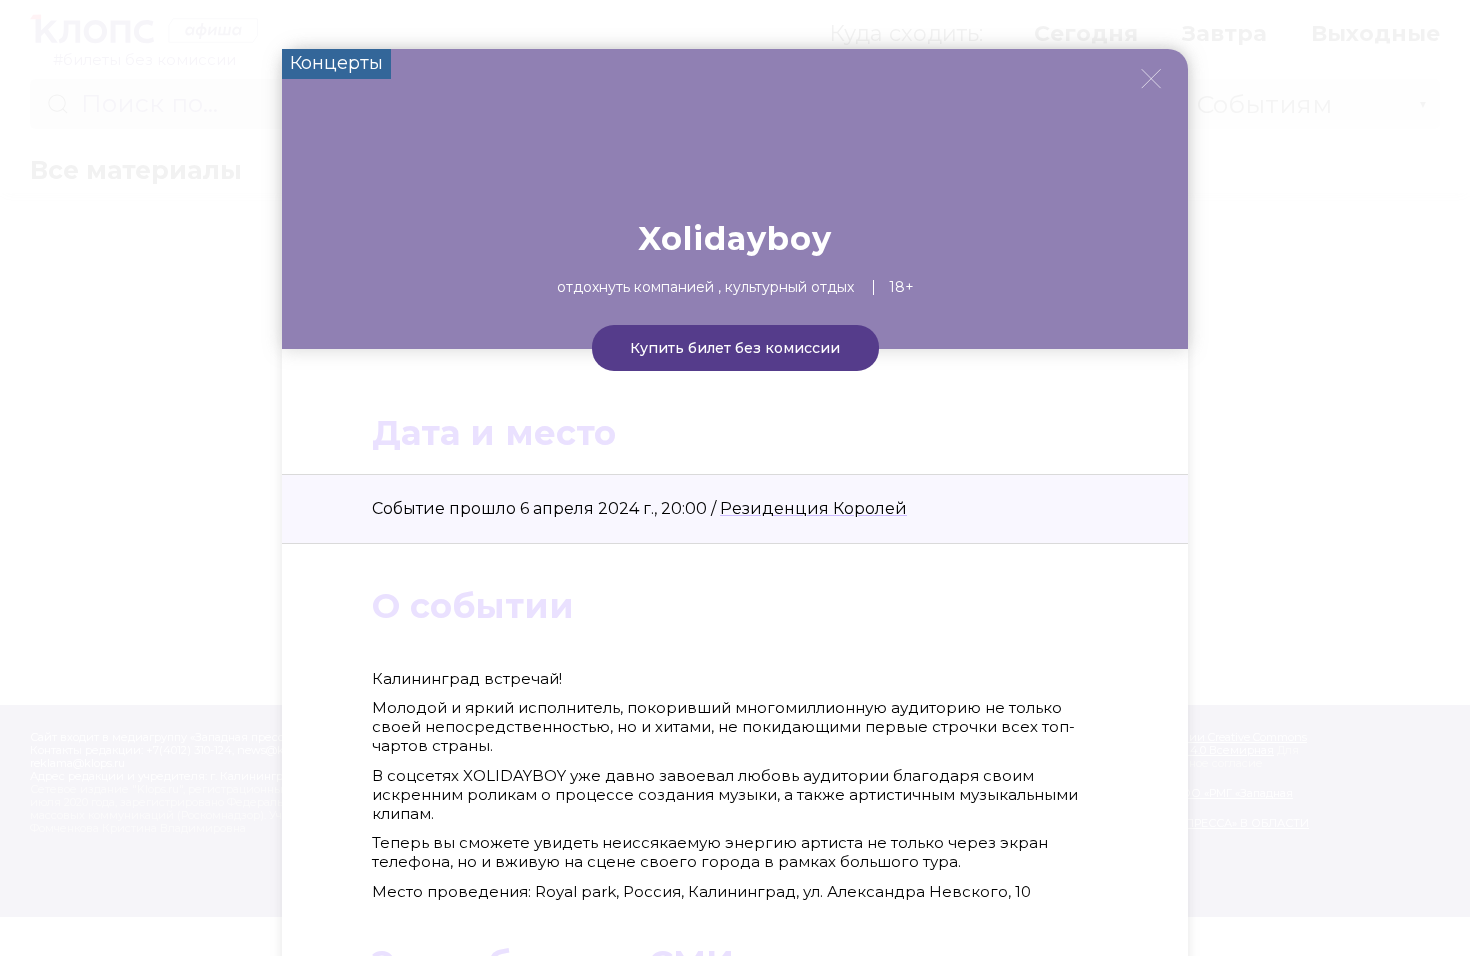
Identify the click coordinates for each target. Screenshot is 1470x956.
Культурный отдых (789, 287)
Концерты (336, 63)
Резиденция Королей (813, 508)
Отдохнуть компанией (635, 287)
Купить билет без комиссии (735, 348)
